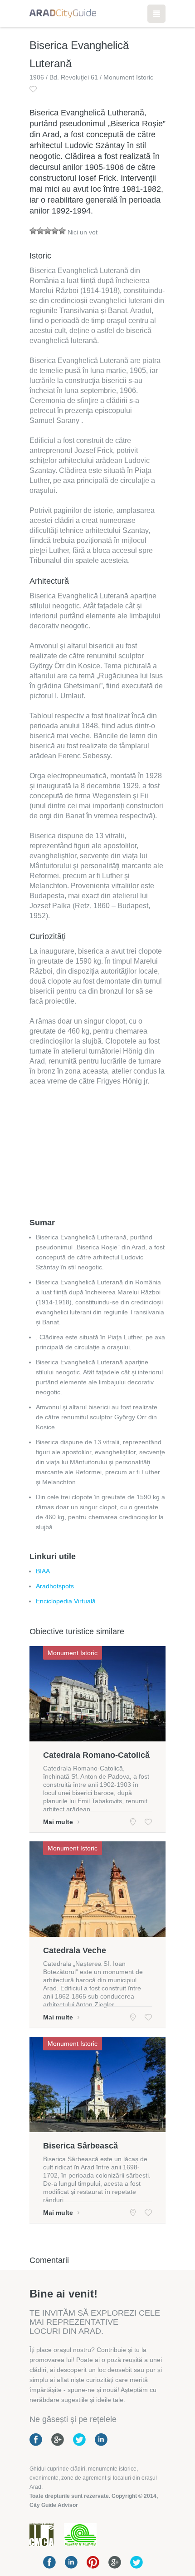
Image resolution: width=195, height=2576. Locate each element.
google (115, 2562)
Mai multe (58, 1822)
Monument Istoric (73, 1653)
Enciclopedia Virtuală (66, 1601)
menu (156, 14)
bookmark (33, 89)
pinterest (93, 2562)
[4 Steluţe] (55, 231)
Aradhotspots (55, 1586)
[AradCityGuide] (63, 14)
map (133, 1822)
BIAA (43, 1571)
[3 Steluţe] (48, 231)
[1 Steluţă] (33, 231)
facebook (49, 2562)
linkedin (71, 2562)
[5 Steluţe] (62, 231)
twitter (136, 2562)
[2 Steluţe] (40, 231)
